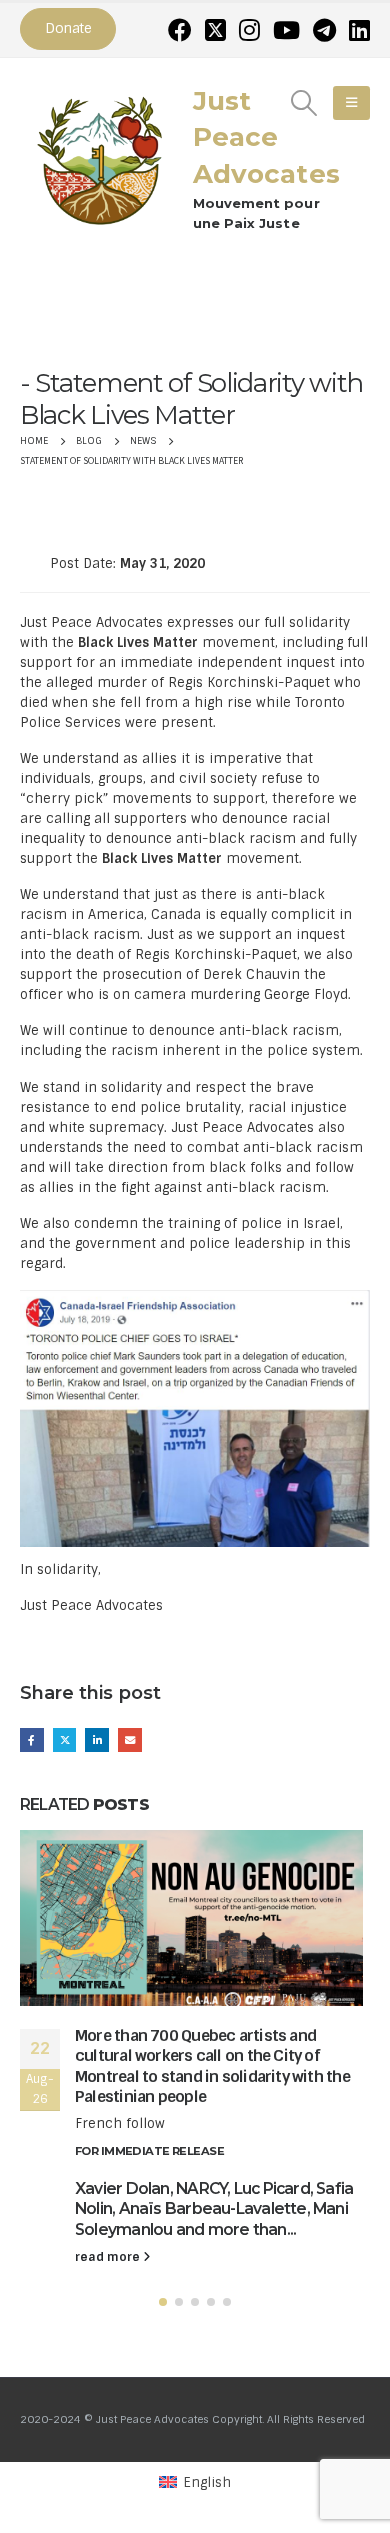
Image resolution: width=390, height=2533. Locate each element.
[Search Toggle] (304, 103)
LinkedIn (97, 1740)
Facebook (32, 1740)
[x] (215, 30)
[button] (163, 2302)
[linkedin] (359, 30)
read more (109, 2257)
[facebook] (180, 30)
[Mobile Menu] (351, 103)
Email (130, 1740)
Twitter (65, 1740)
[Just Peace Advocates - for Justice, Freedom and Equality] (100, 158)
